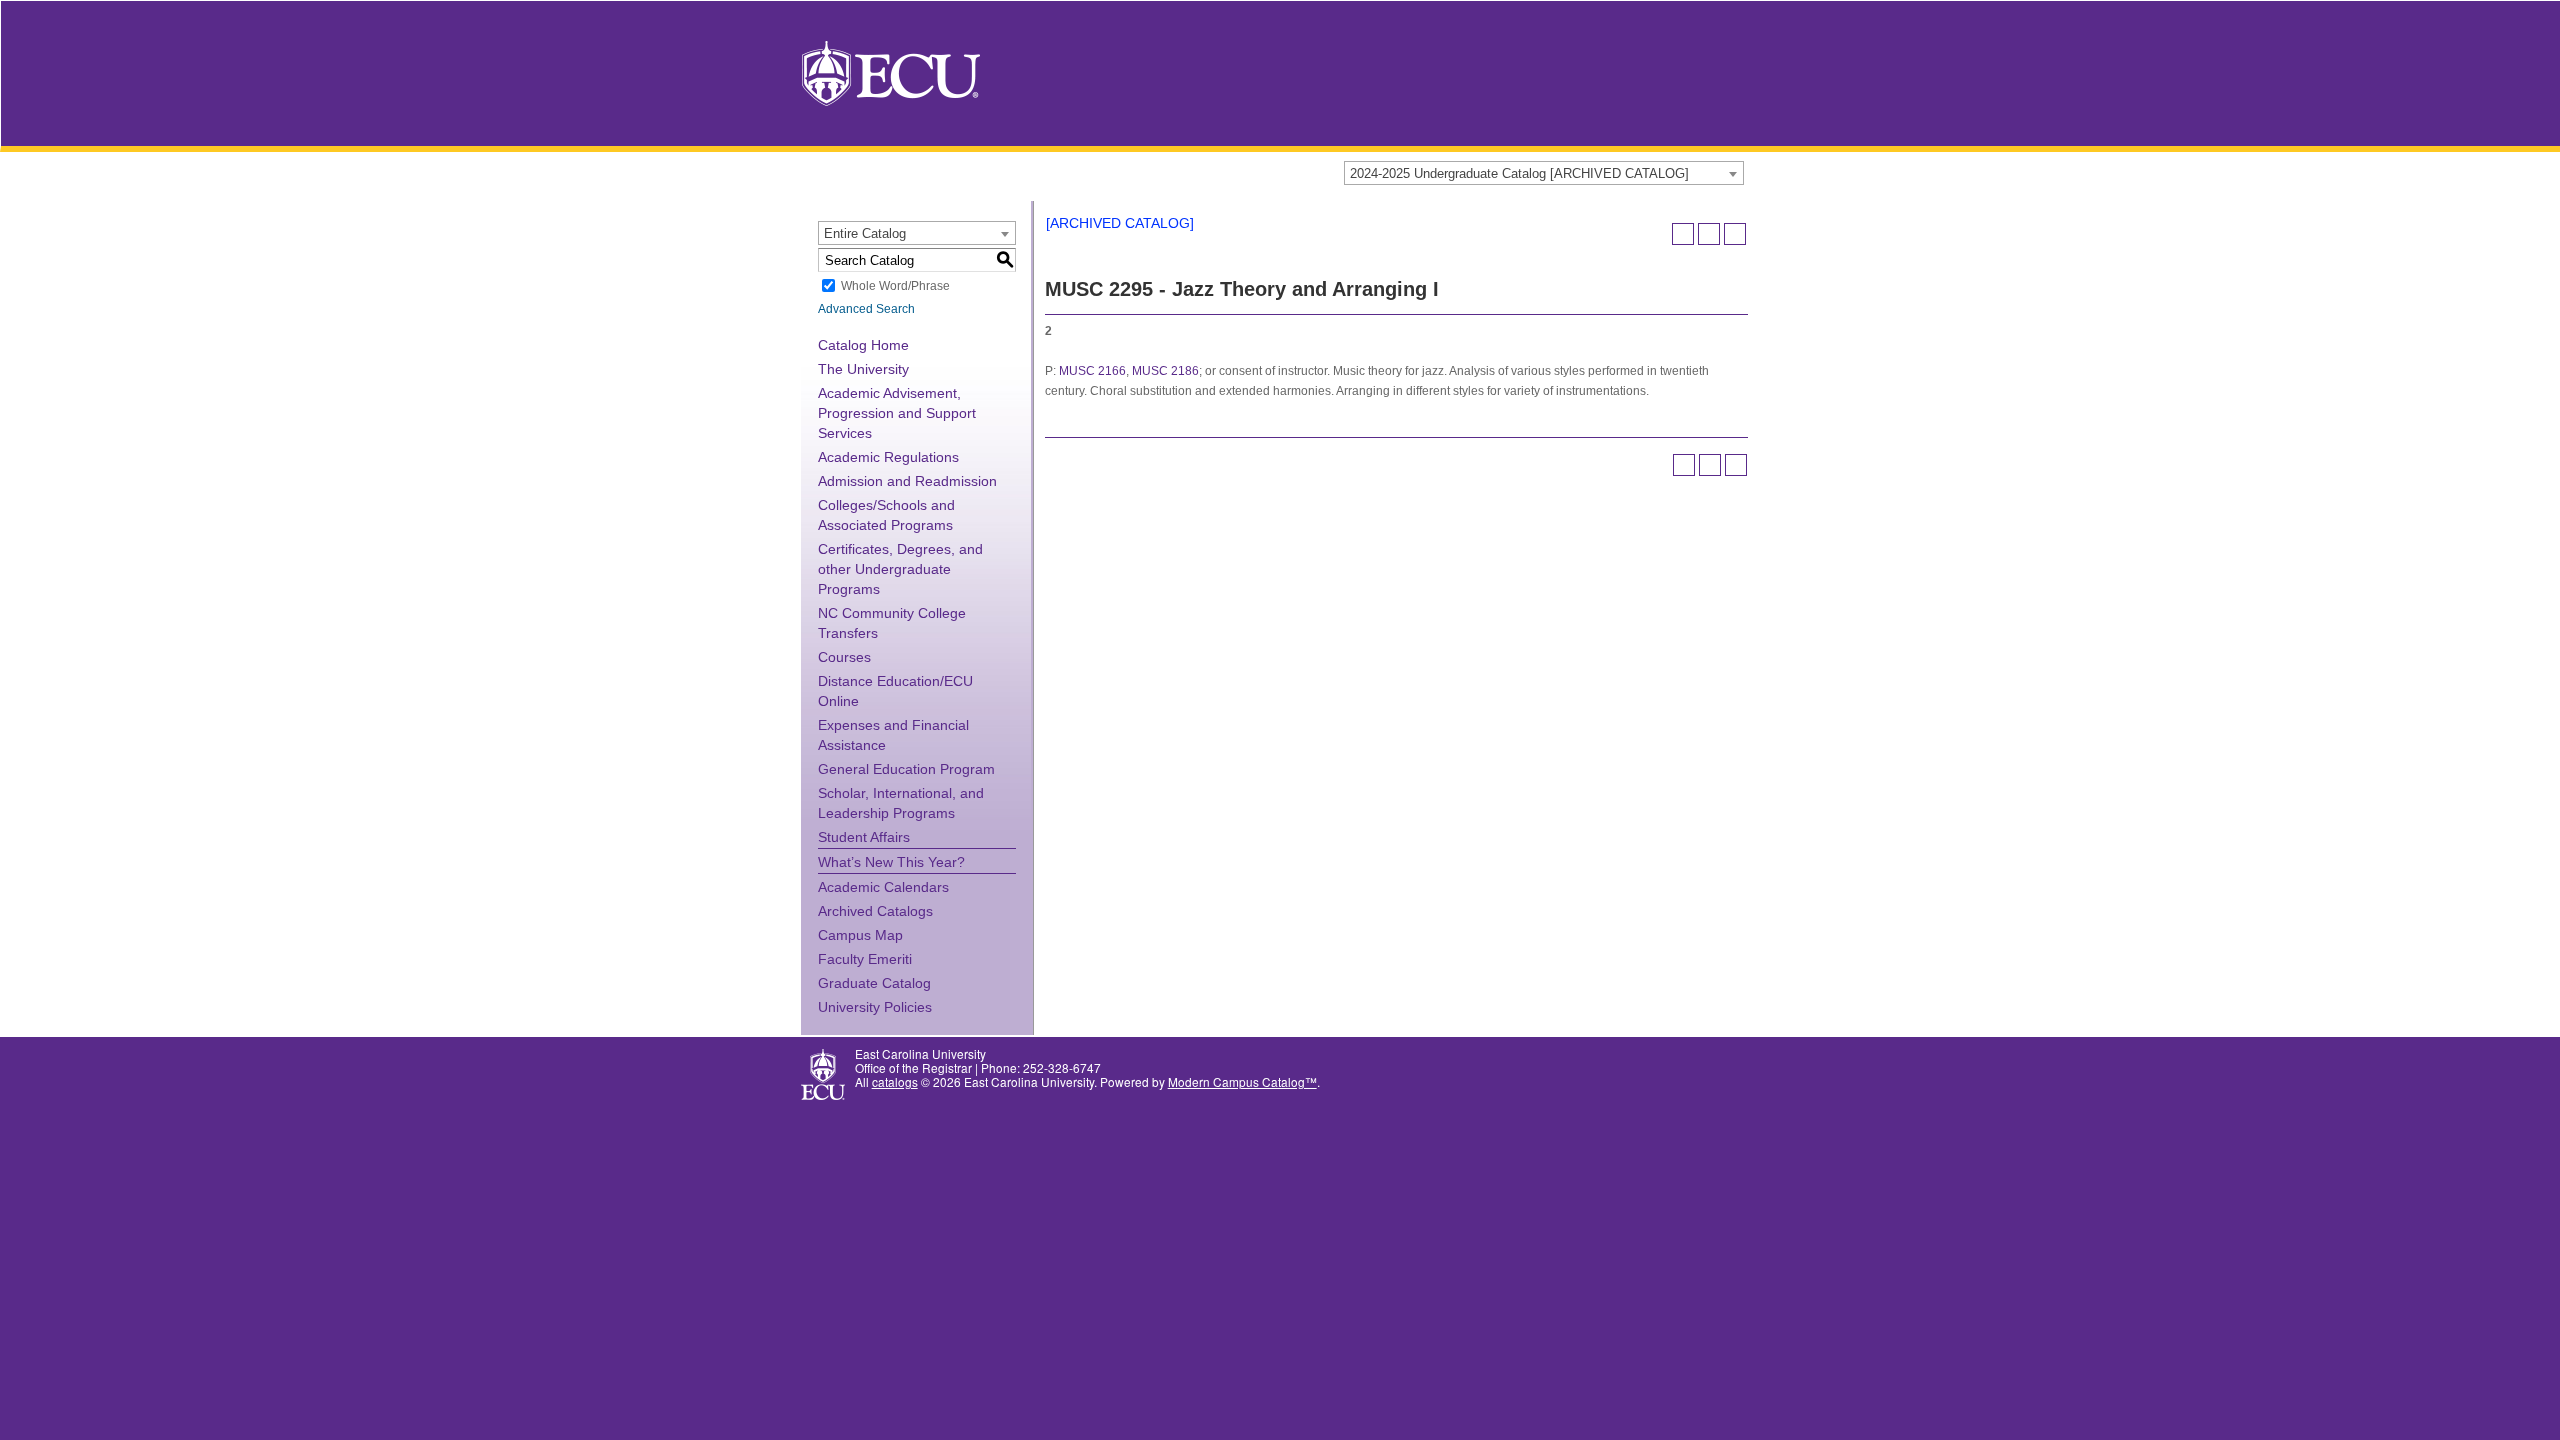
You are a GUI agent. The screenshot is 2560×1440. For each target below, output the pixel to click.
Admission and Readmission (907, 481)
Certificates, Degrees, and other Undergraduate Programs (900, 569)
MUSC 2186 (1165, 371)
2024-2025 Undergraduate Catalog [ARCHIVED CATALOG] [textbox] (1519, 173)
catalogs (895, 1081)
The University (863, 369)
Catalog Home (863, 345)
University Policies (875, 1007)
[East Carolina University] (891, 71)
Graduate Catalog (874, 983)
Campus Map (860, 935)
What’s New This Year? (891, 862)
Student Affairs (864, 837)
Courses (844, 657)
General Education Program (906, 769)
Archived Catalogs (875, 911)
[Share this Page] (1683, 234)
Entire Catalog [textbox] (865, 233)
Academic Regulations (888, 457)
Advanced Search (866, 309)
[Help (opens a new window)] (1735, 234)
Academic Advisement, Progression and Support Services (897, 413)
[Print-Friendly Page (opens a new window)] (1709, 234)
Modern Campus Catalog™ (1242, 1081)
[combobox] (1544, 173)
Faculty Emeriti (865, 959)
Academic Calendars (883, 887)
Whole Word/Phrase (895, 286)
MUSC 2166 (1092, 371)
